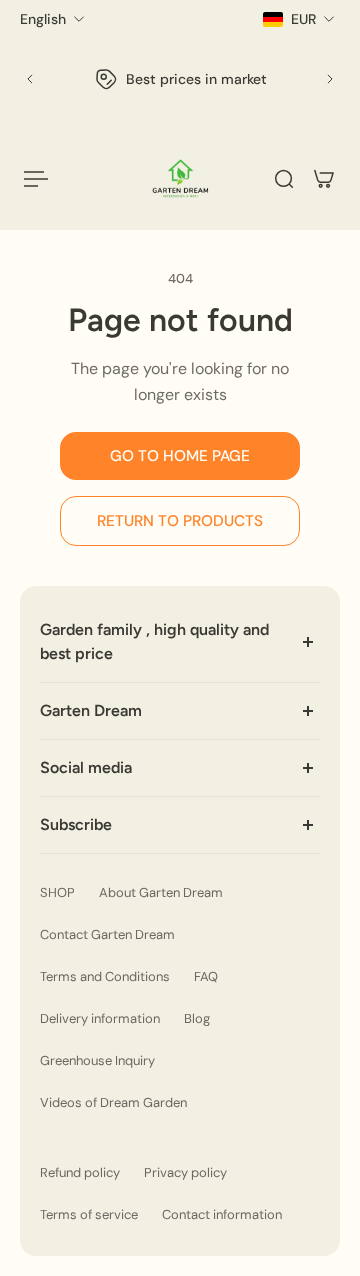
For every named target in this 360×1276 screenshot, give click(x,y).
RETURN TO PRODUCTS (180, 521)
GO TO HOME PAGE (180, 456)
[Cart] (324, 179)
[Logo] (180, 178)
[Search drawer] (284, 179)
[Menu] (36, 179)
